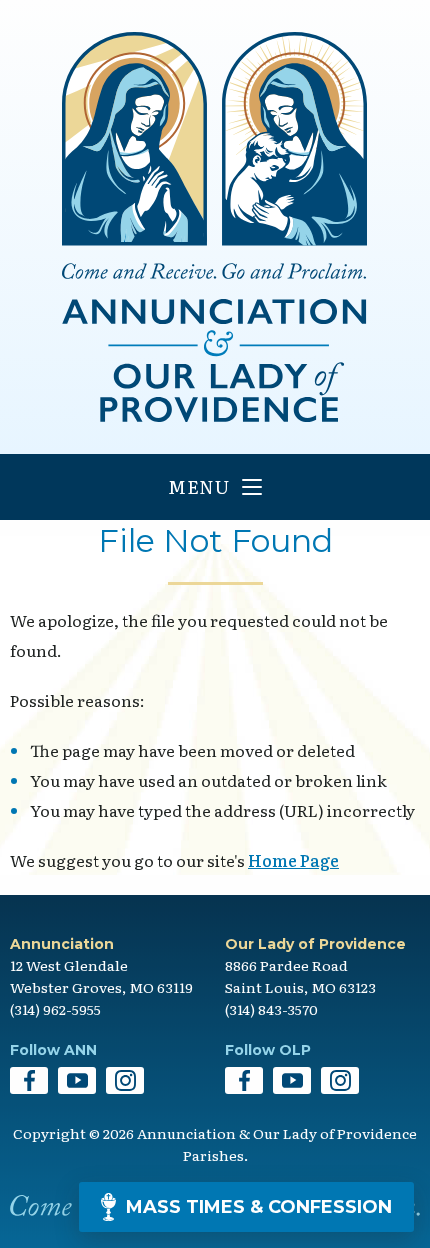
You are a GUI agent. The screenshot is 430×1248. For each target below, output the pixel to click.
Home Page (293, 860)
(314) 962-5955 (55, 1009)
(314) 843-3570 (271, 1009)
